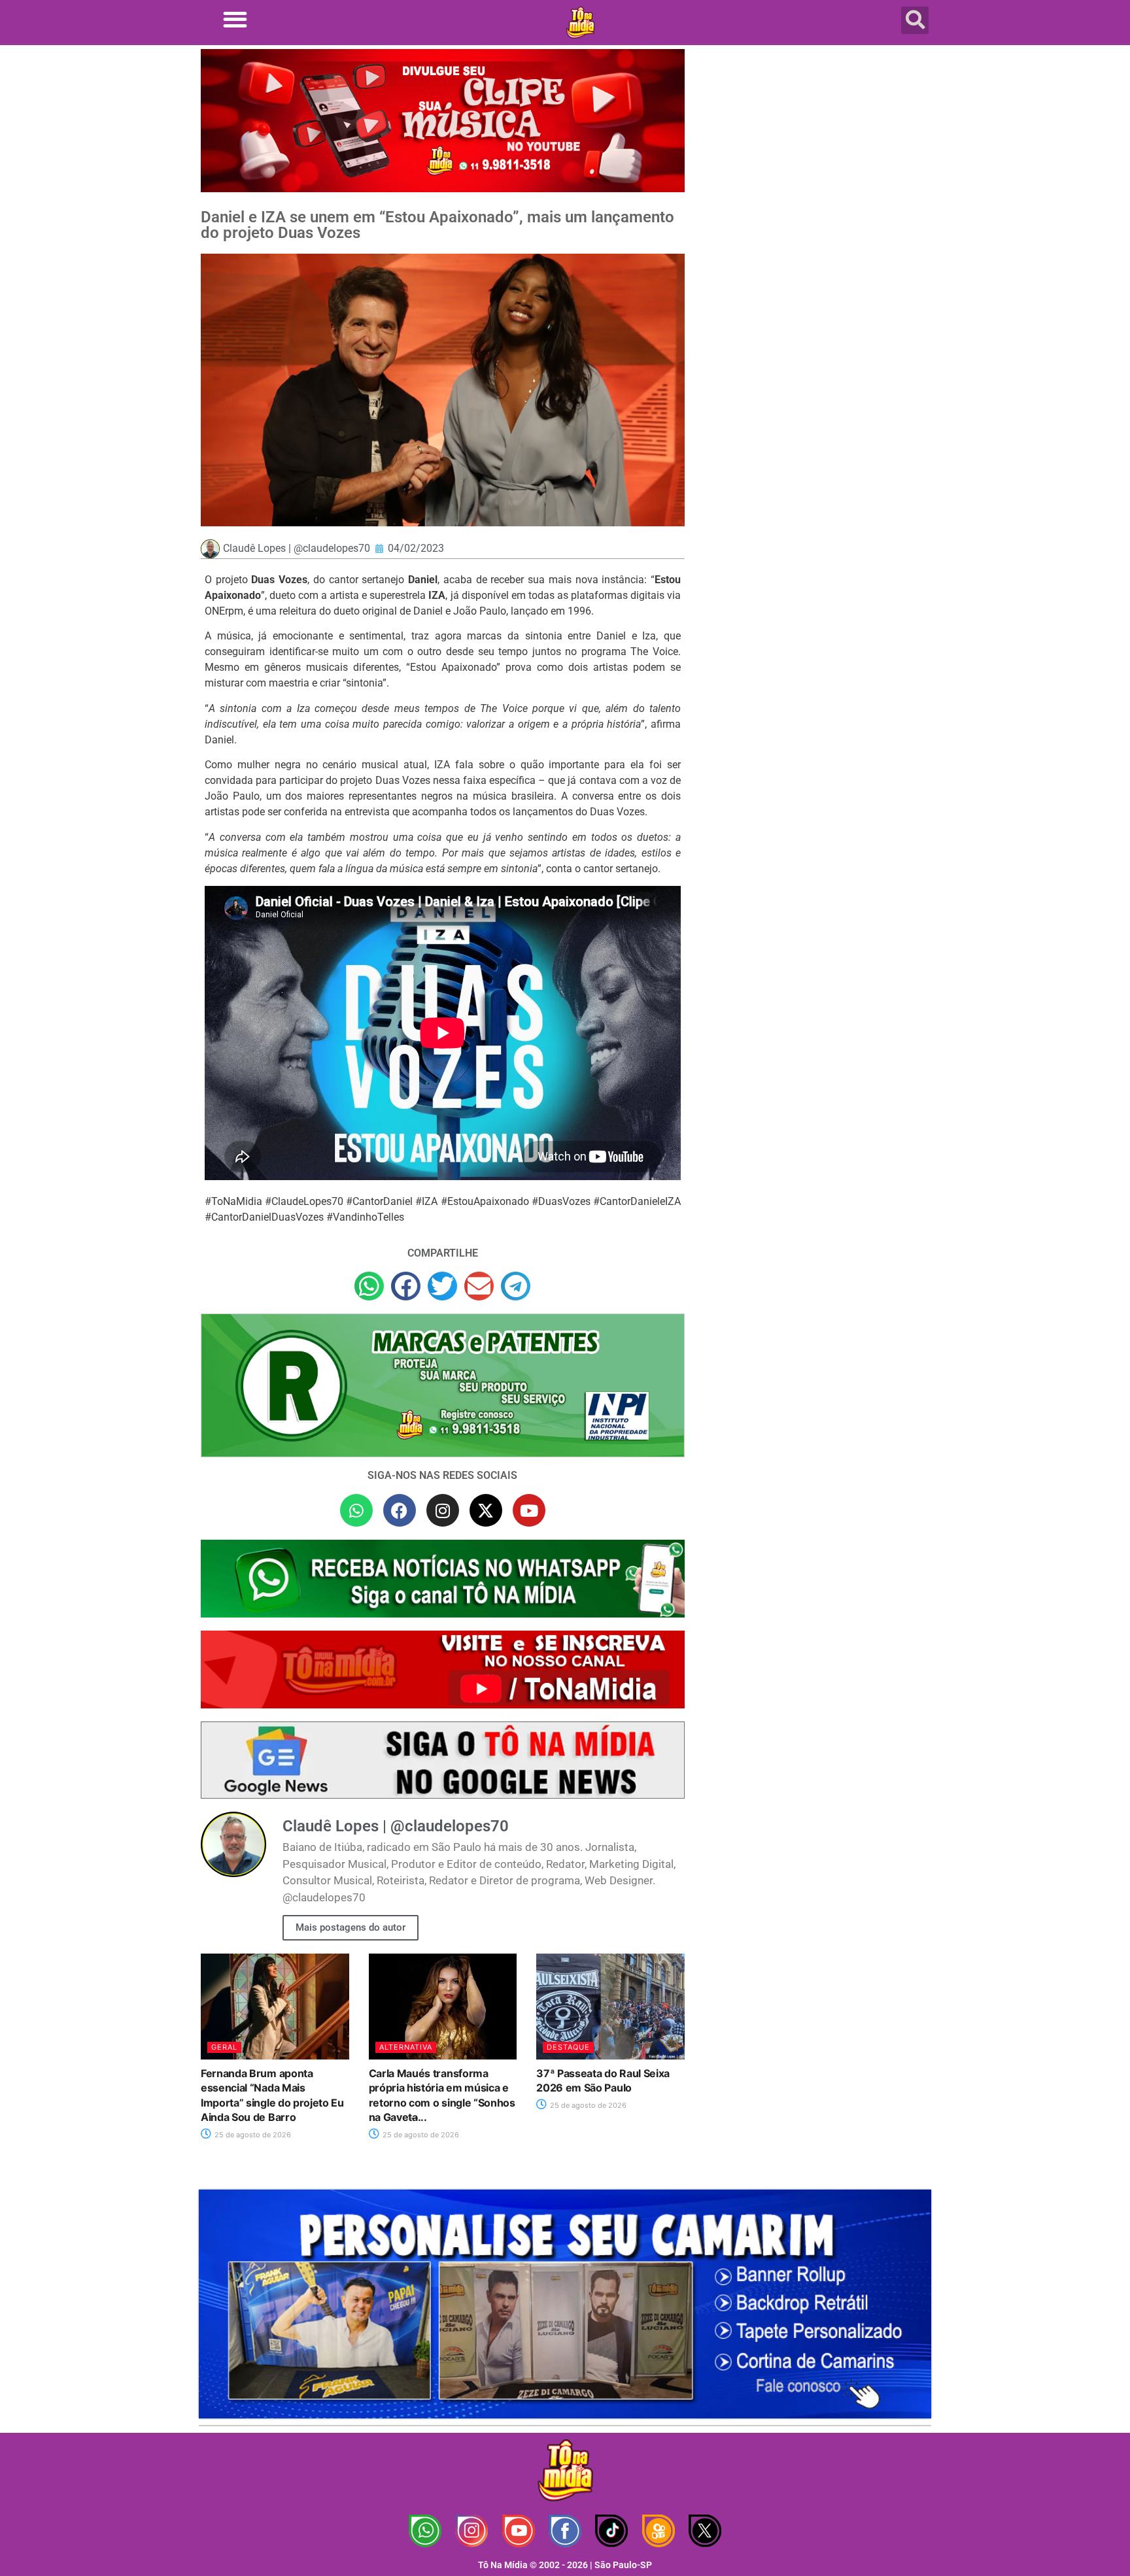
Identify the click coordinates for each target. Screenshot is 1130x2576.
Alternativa (406, 2047)
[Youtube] (529, 1510)
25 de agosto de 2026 (252, 2135)
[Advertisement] (815, 154)
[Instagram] (443, 1510)
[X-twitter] (486, 1510)
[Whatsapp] (356, 1510)
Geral (224, 2047)
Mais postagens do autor (351, 1927)
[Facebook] (400, 1510)
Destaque (568, 2047)
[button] (235, 19)
